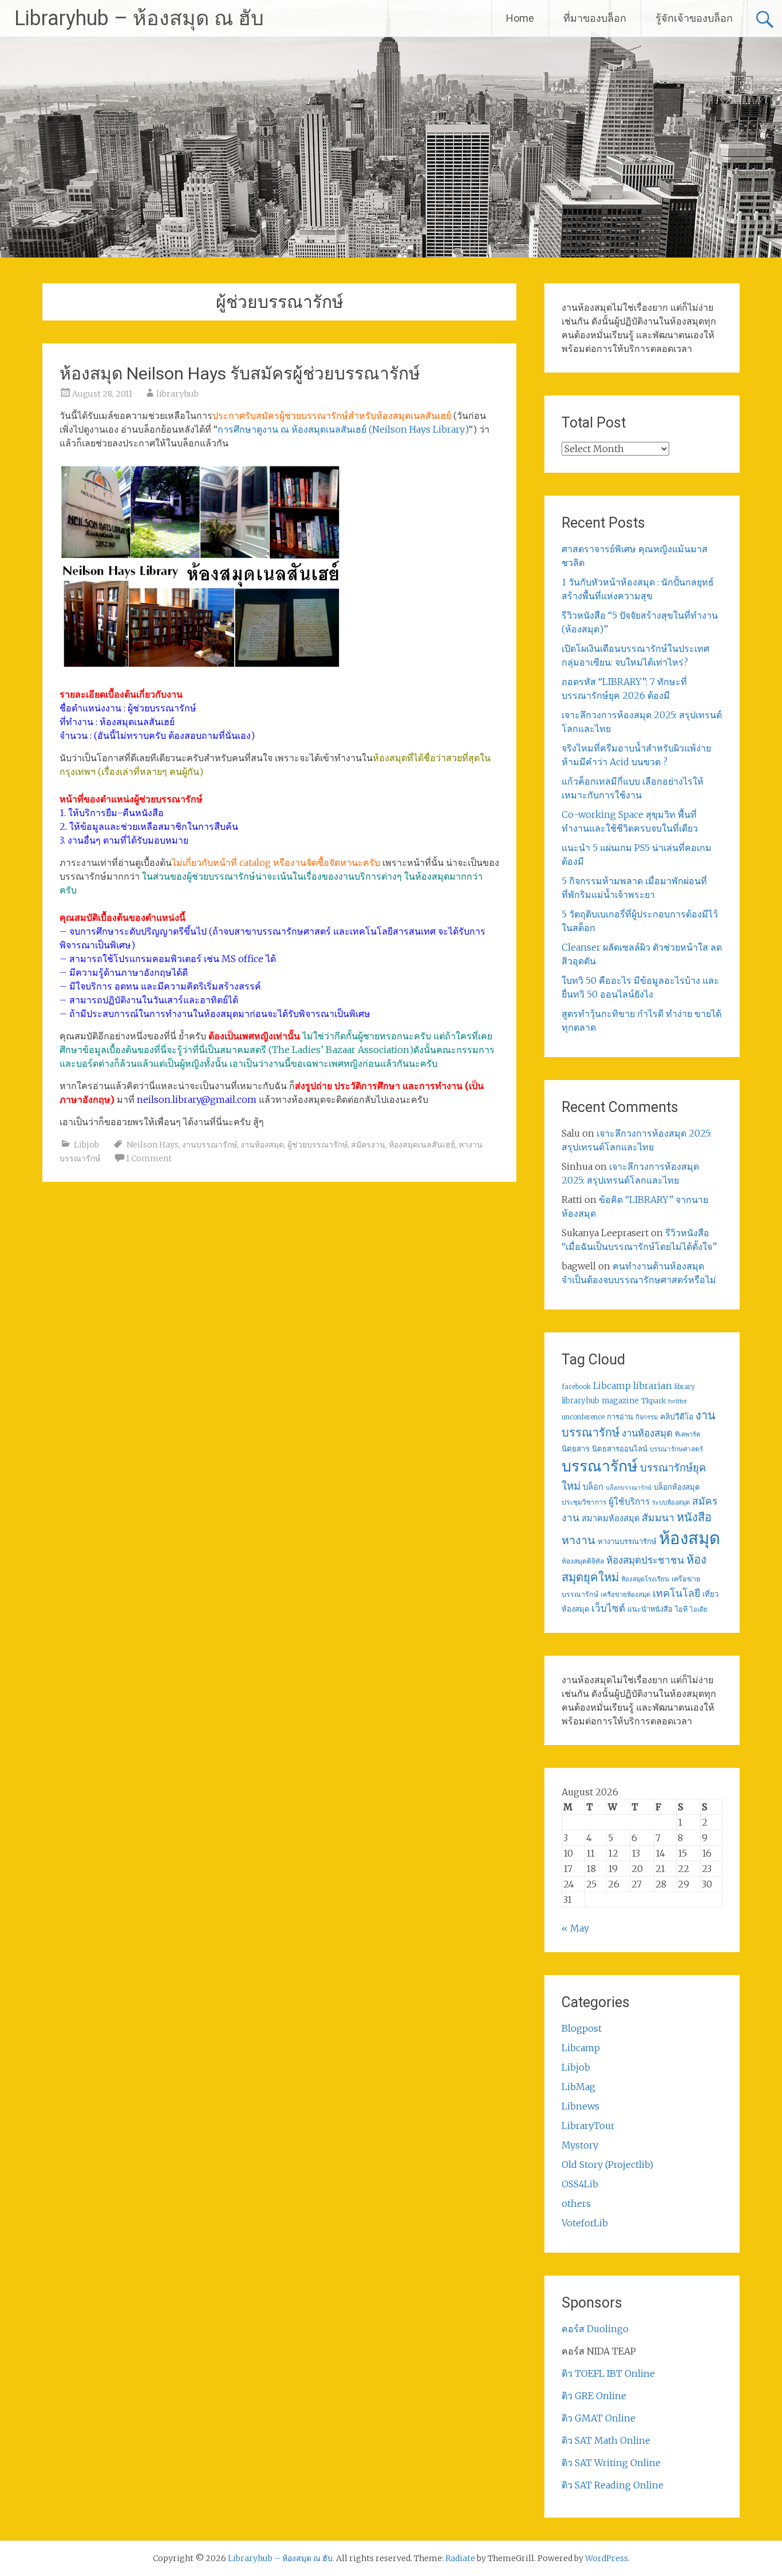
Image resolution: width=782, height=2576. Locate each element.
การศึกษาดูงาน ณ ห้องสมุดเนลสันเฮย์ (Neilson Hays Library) (343, 429)
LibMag (578, 2087)
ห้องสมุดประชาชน (645, 1560)
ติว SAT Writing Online (611, 2463)
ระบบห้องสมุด (671, 1502)
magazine (620, 1401)
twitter (678, 1401)
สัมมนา (658, 1518)
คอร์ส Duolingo (595, 2329)
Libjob (86, 1145)
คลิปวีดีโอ (677, 1416)
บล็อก (593, 1487)
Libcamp (612, 1386)
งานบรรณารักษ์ (210, 1145)
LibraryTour (588, 2126)
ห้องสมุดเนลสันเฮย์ (422, 1145)
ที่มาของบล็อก (595, 18)
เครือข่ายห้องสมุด (625, 1594)
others (576, 2203)
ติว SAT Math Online (606, 2440)
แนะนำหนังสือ (650, 1609)
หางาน (578, 1540)
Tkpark (653, 1401)
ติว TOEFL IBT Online (608, 2373)
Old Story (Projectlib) (607, 2165)
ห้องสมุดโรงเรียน (645, 1579)
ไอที (681, 1609)
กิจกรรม (647, 1417)
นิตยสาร (576, 1449)
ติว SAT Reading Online (613, 2485)
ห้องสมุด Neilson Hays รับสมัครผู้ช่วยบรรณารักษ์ (240, 373)
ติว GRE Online (594, 2396)
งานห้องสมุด (262, 1145)
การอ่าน (620, 1417)
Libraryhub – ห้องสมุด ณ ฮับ (139, 18)
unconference (583, 1417)
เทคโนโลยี (676, 1593)
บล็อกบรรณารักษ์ (629, 1488)
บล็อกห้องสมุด (677, 1487)
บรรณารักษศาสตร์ (676, 1449)
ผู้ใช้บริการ (629, 1501)
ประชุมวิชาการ (584, 1502)
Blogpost (582, 2028)
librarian (653, 1386)
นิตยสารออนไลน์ (620, 1449)
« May (575, 1928)
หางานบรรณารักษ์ (627, 1542)
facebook (576, 1387)
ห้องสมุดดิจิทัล (583, 1561)
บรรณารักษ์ (600, 1466)
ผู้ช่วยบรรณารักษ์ (317, 1145)
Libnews (580, 2106)
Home (520, 18)
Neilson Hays (153, 1145)
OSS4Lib (580, 2184)
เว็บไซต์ (608, 1608)
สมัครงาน (368, 1145)
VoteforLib (585, 2223)
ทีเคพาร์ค (688, 1434)
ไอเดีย (698, 1609)
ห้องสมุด (690, 1538)
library (685, 1387)
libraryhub (177, 394)
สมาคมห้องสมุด (611, 1518)
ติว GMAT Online (599, 2418)
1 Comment (149, 1158)
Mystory (580, 2145)
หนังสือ (694, 1517)
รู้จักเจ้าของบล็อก (694, 18)
